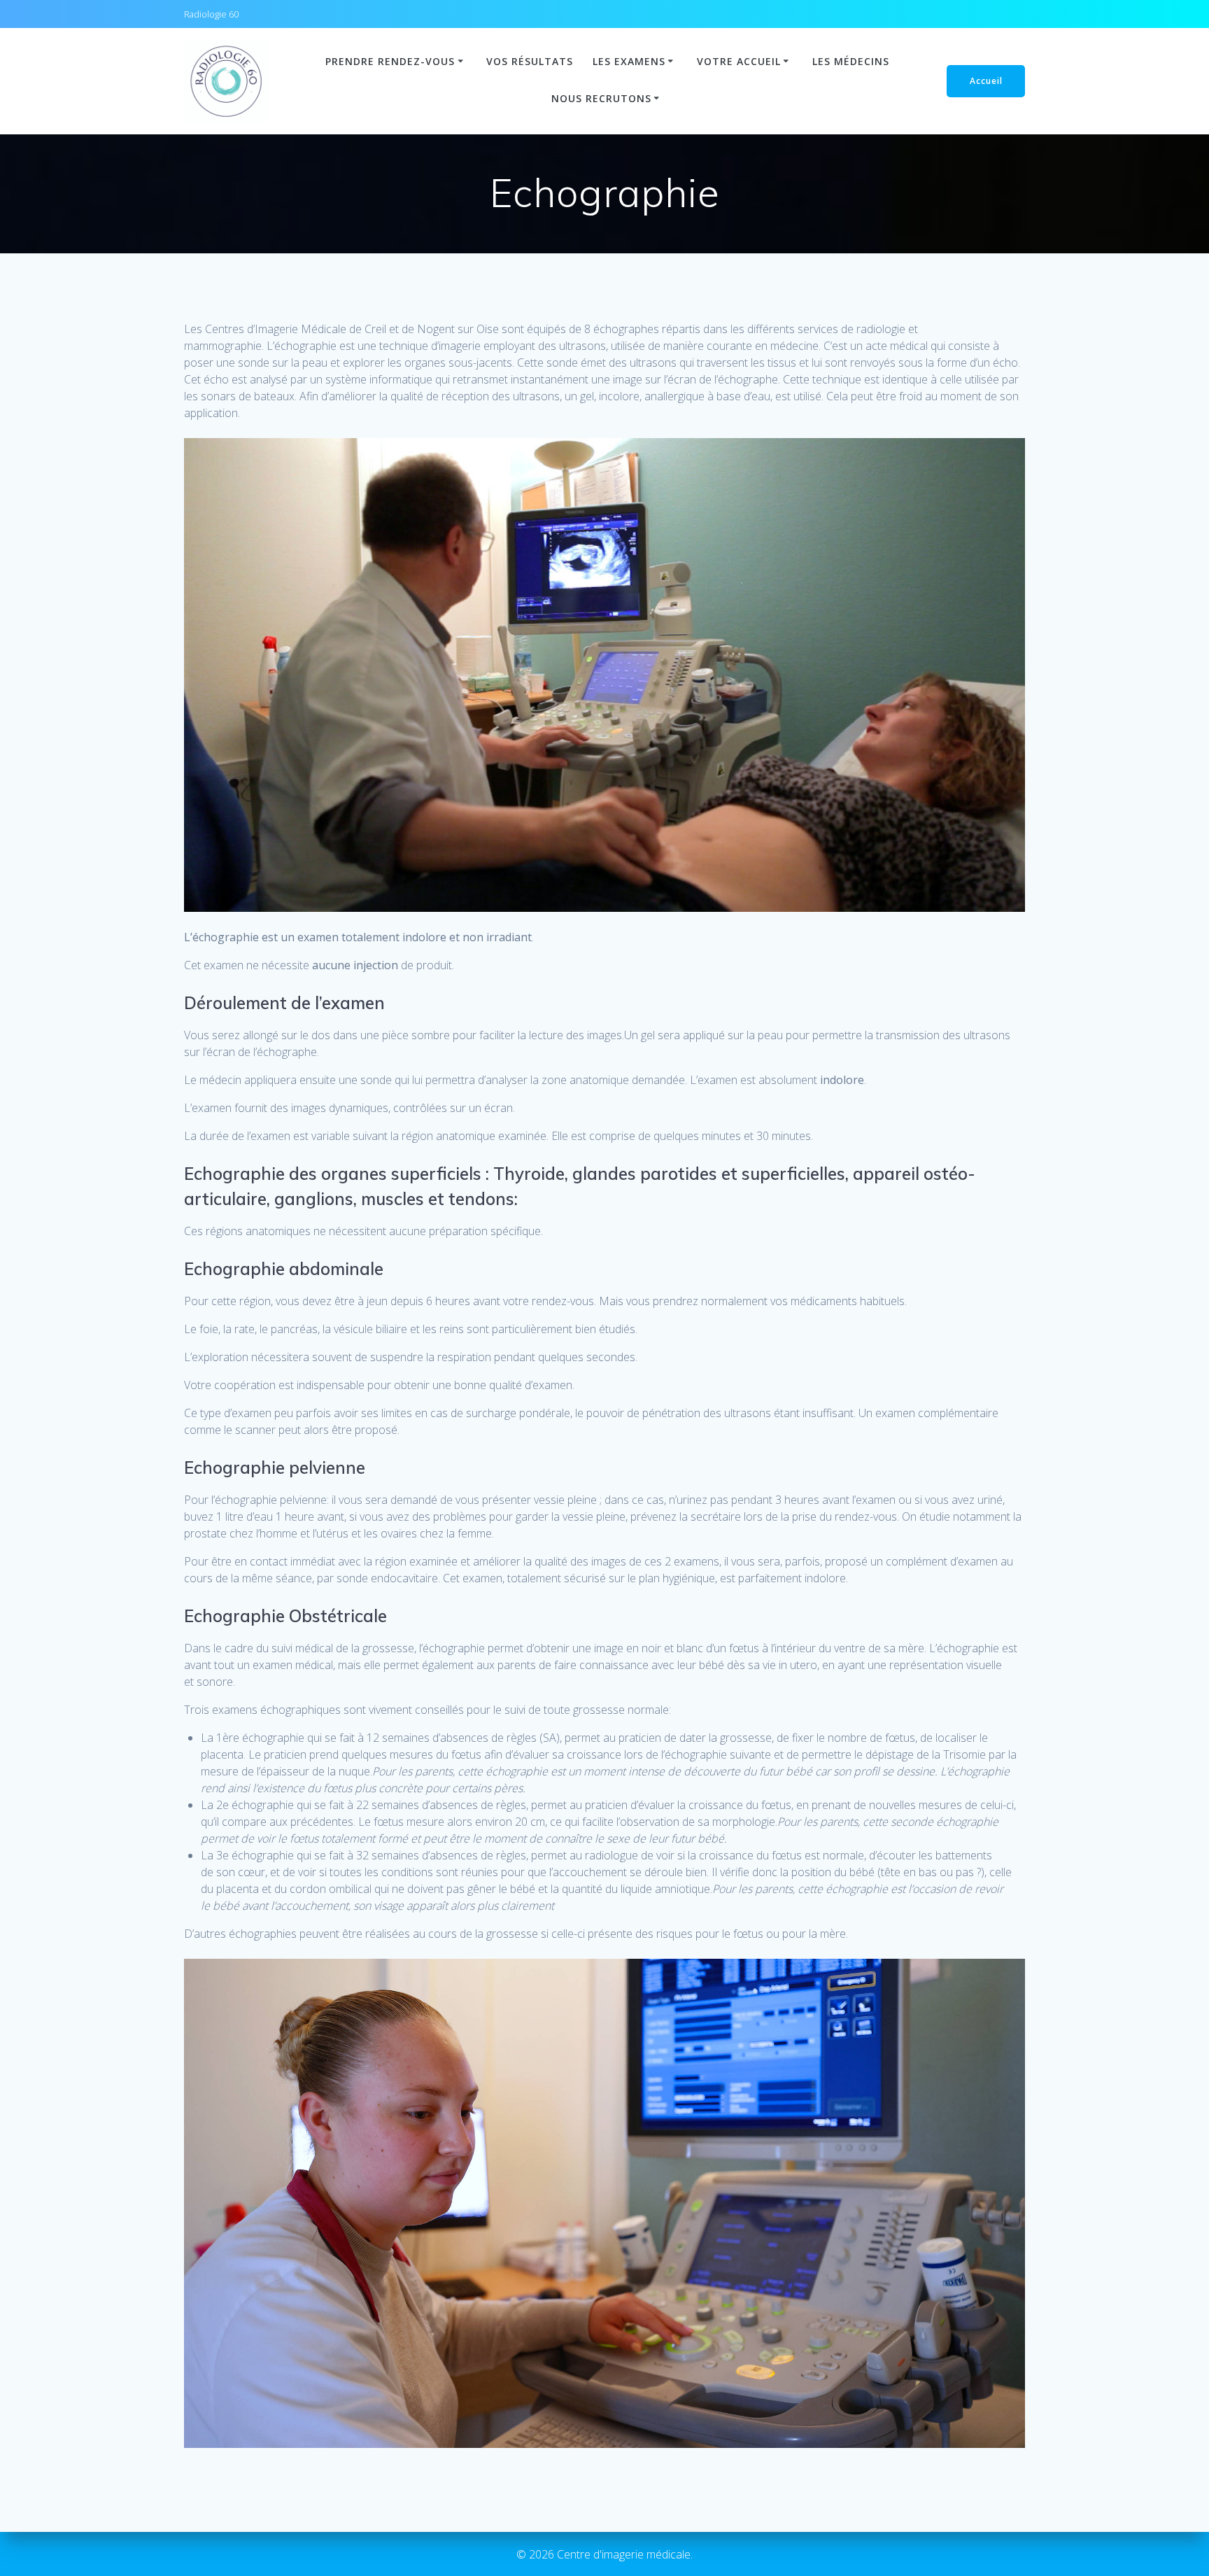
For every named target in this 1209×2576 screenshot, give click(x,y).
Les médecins (851, 61)
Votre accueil (739, 61)
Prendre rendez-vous (390, 61)
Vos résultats (530, 61)
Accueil (986, 81)
